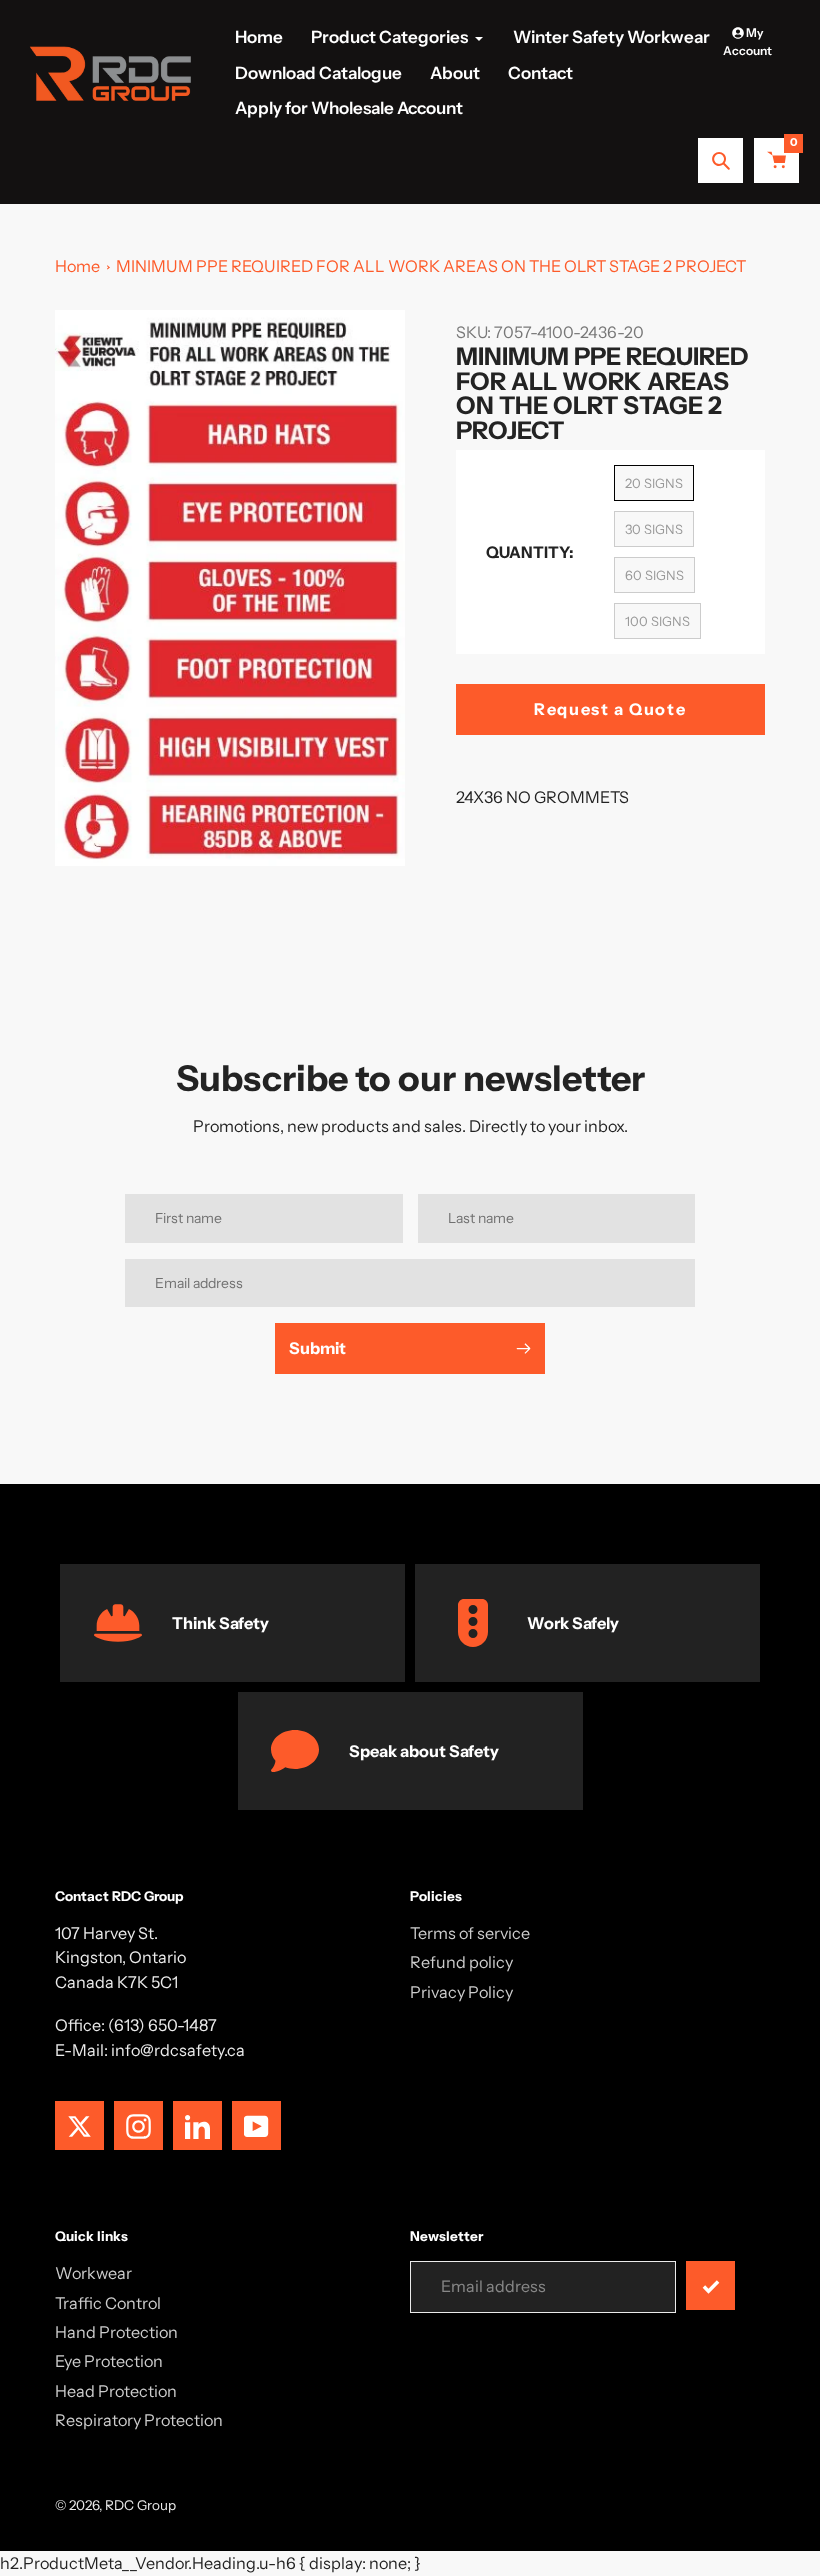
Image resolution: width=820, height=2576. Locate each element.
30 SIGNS (654, 529)
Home (77, 266)
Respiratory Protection (139, 2420)
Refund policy (461, 1962)
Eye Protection (109, 2361)
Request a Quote (610, 709)
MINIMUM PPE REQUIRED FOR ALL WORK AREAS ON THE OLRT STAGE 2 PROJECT (431, 266)
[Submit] (710, 2285)
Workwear (93, 2273)
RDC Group (140, 2505)
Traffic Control (108, 2303)
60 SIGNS (654, 575)
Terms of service (470, 1933)
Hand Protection (116, 2332)
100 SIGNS (657, 621)
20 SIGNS (654, 483)
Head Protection (116, 2391)
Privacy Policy (461, 1992)
